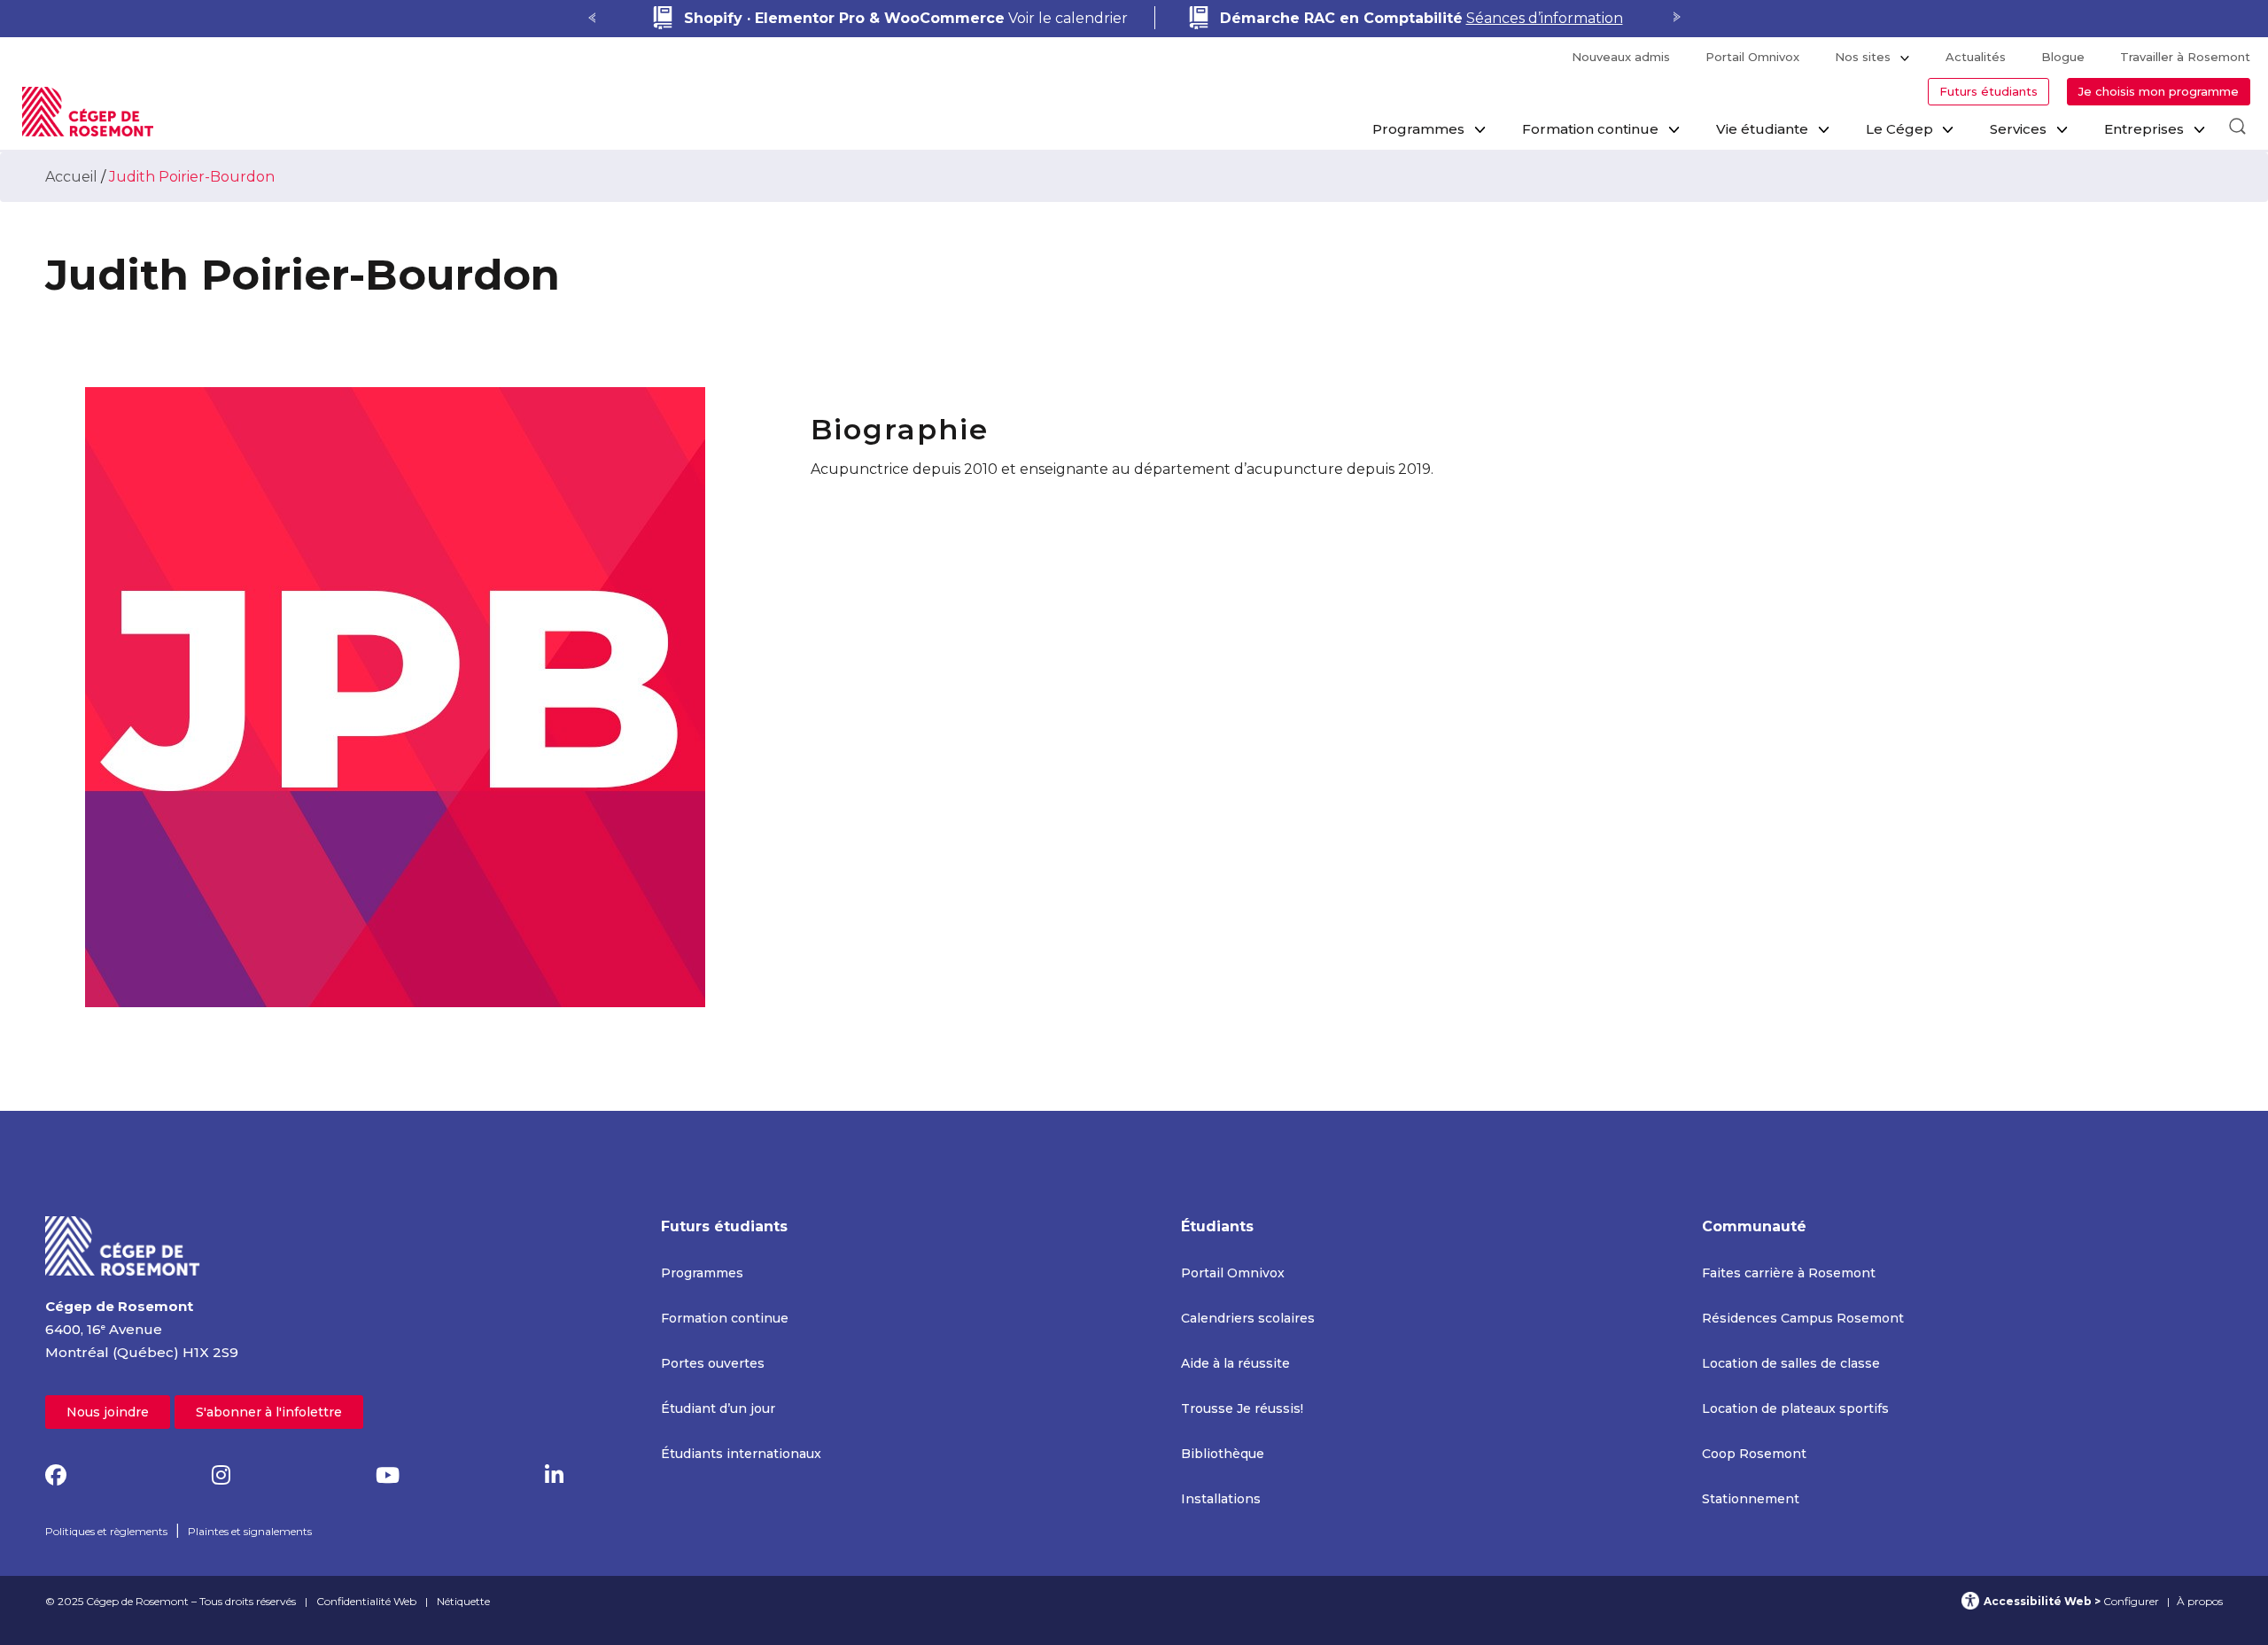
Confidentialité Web (366, 1601)
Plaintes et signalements (250, 1531)
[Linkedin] (554, 1475)
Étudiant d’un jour (718, 1408)
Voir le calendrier (906, 18)
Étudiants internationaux (741, 1454)
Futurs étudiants (1988, 91)
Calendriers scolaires (1248, 1318)
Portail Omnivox (1752, 57)
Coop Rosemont (1754, 1454)
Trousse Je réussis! (1242, 1408)
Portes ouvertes (713, 1363)
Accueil (71, 177)
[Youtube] (388, 1475)
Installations (1221, 1499)
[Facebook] (56, 1475)
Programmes (1418, 129)
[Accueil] (123, 1245)
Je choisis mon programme (2159, 91)
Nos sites (1863, 57)
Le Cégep (1899, 129)
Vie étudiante (1762, 129)
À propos (2200, 1601)
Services (2018, 129)
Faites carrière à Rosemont (1789, 1273)
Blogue (2063, 57)
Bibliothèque (1223, 1454)
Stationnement (1751, 1499)
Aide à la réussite (1235, 1363)
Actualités (1976, 57)
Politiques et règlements (106, 1531)
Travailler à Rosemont (2185, 57)
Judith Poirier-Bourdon (192, 177)
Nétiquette (463, 1601)
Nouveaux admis (1621, 57)
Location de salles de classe (1791, 1363)
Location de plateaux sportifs (1795, 1408)
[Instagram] (221, 1475)
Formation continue (1590, 129)
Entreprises (2144, 129)
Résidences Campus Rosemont (1803, 1318)
